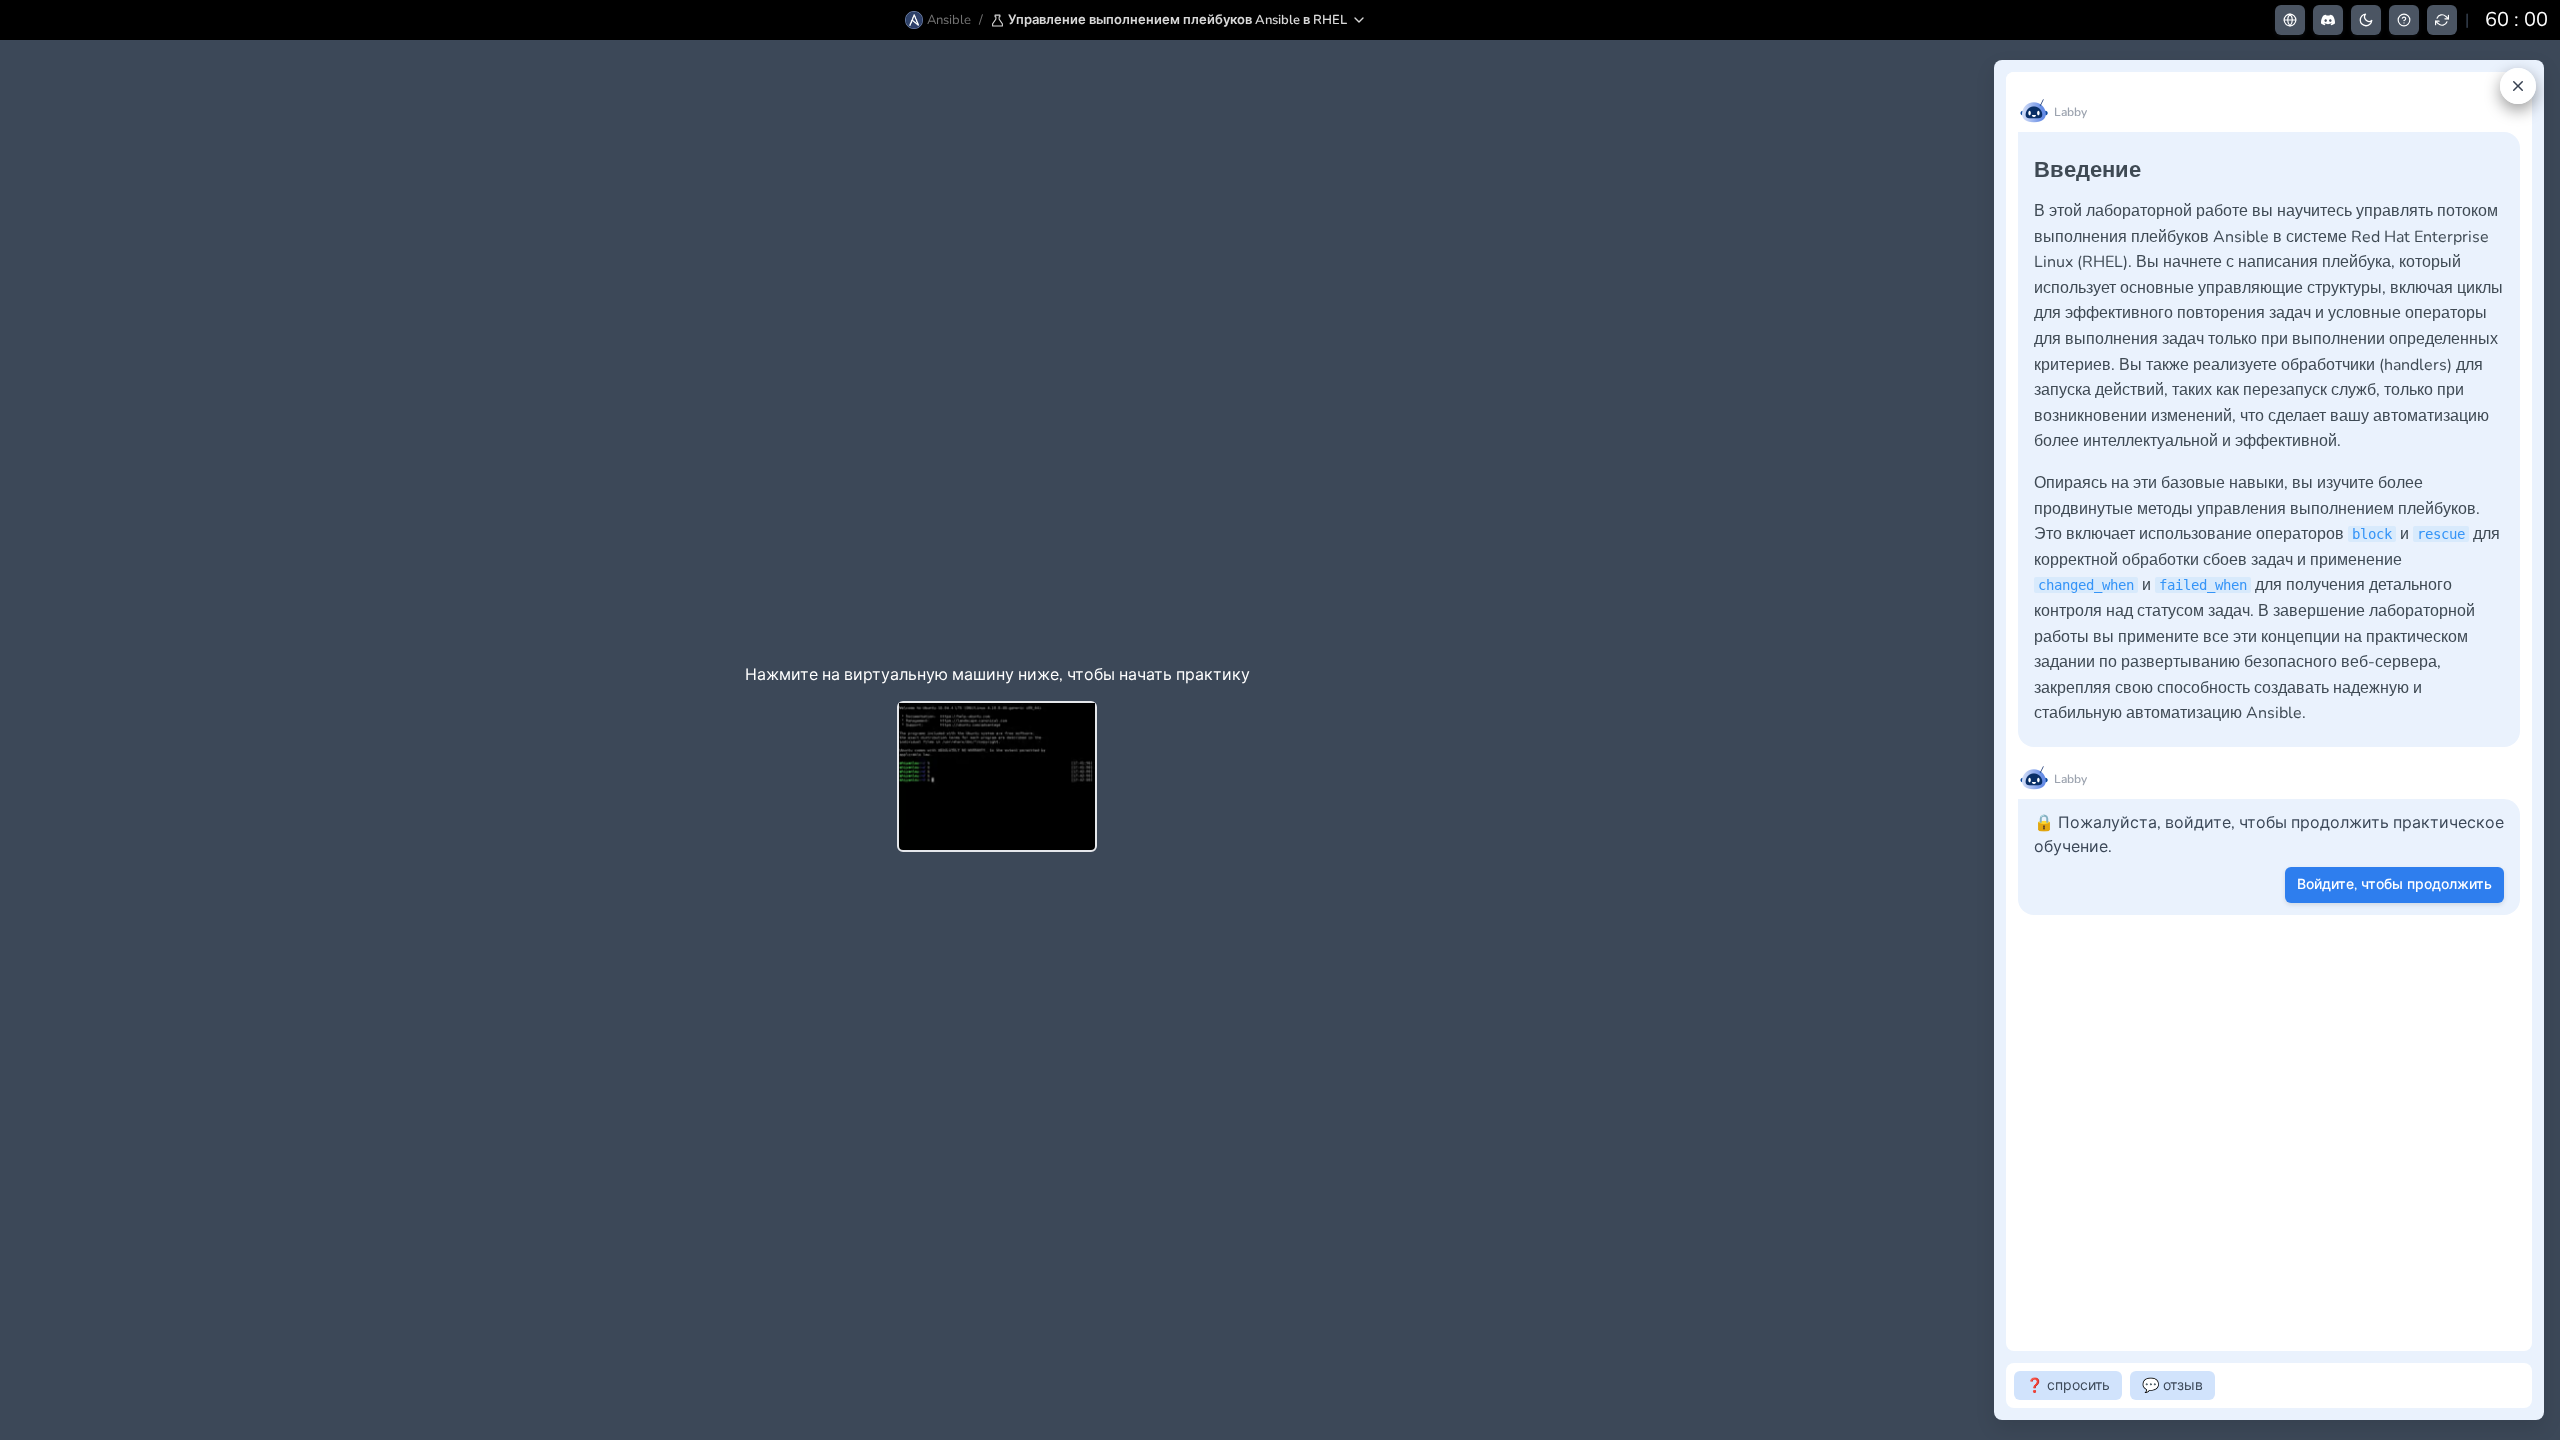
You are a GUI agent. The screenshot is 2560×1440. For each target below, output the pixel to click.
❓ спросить (2068, 1385)
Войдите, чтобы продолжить (2394, 884)
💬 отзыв (2172, 1385)
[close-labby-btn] (2518, 86)
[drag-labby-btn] (1983, 740)
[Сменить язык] (2290, 20)
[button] (1179, 20)
